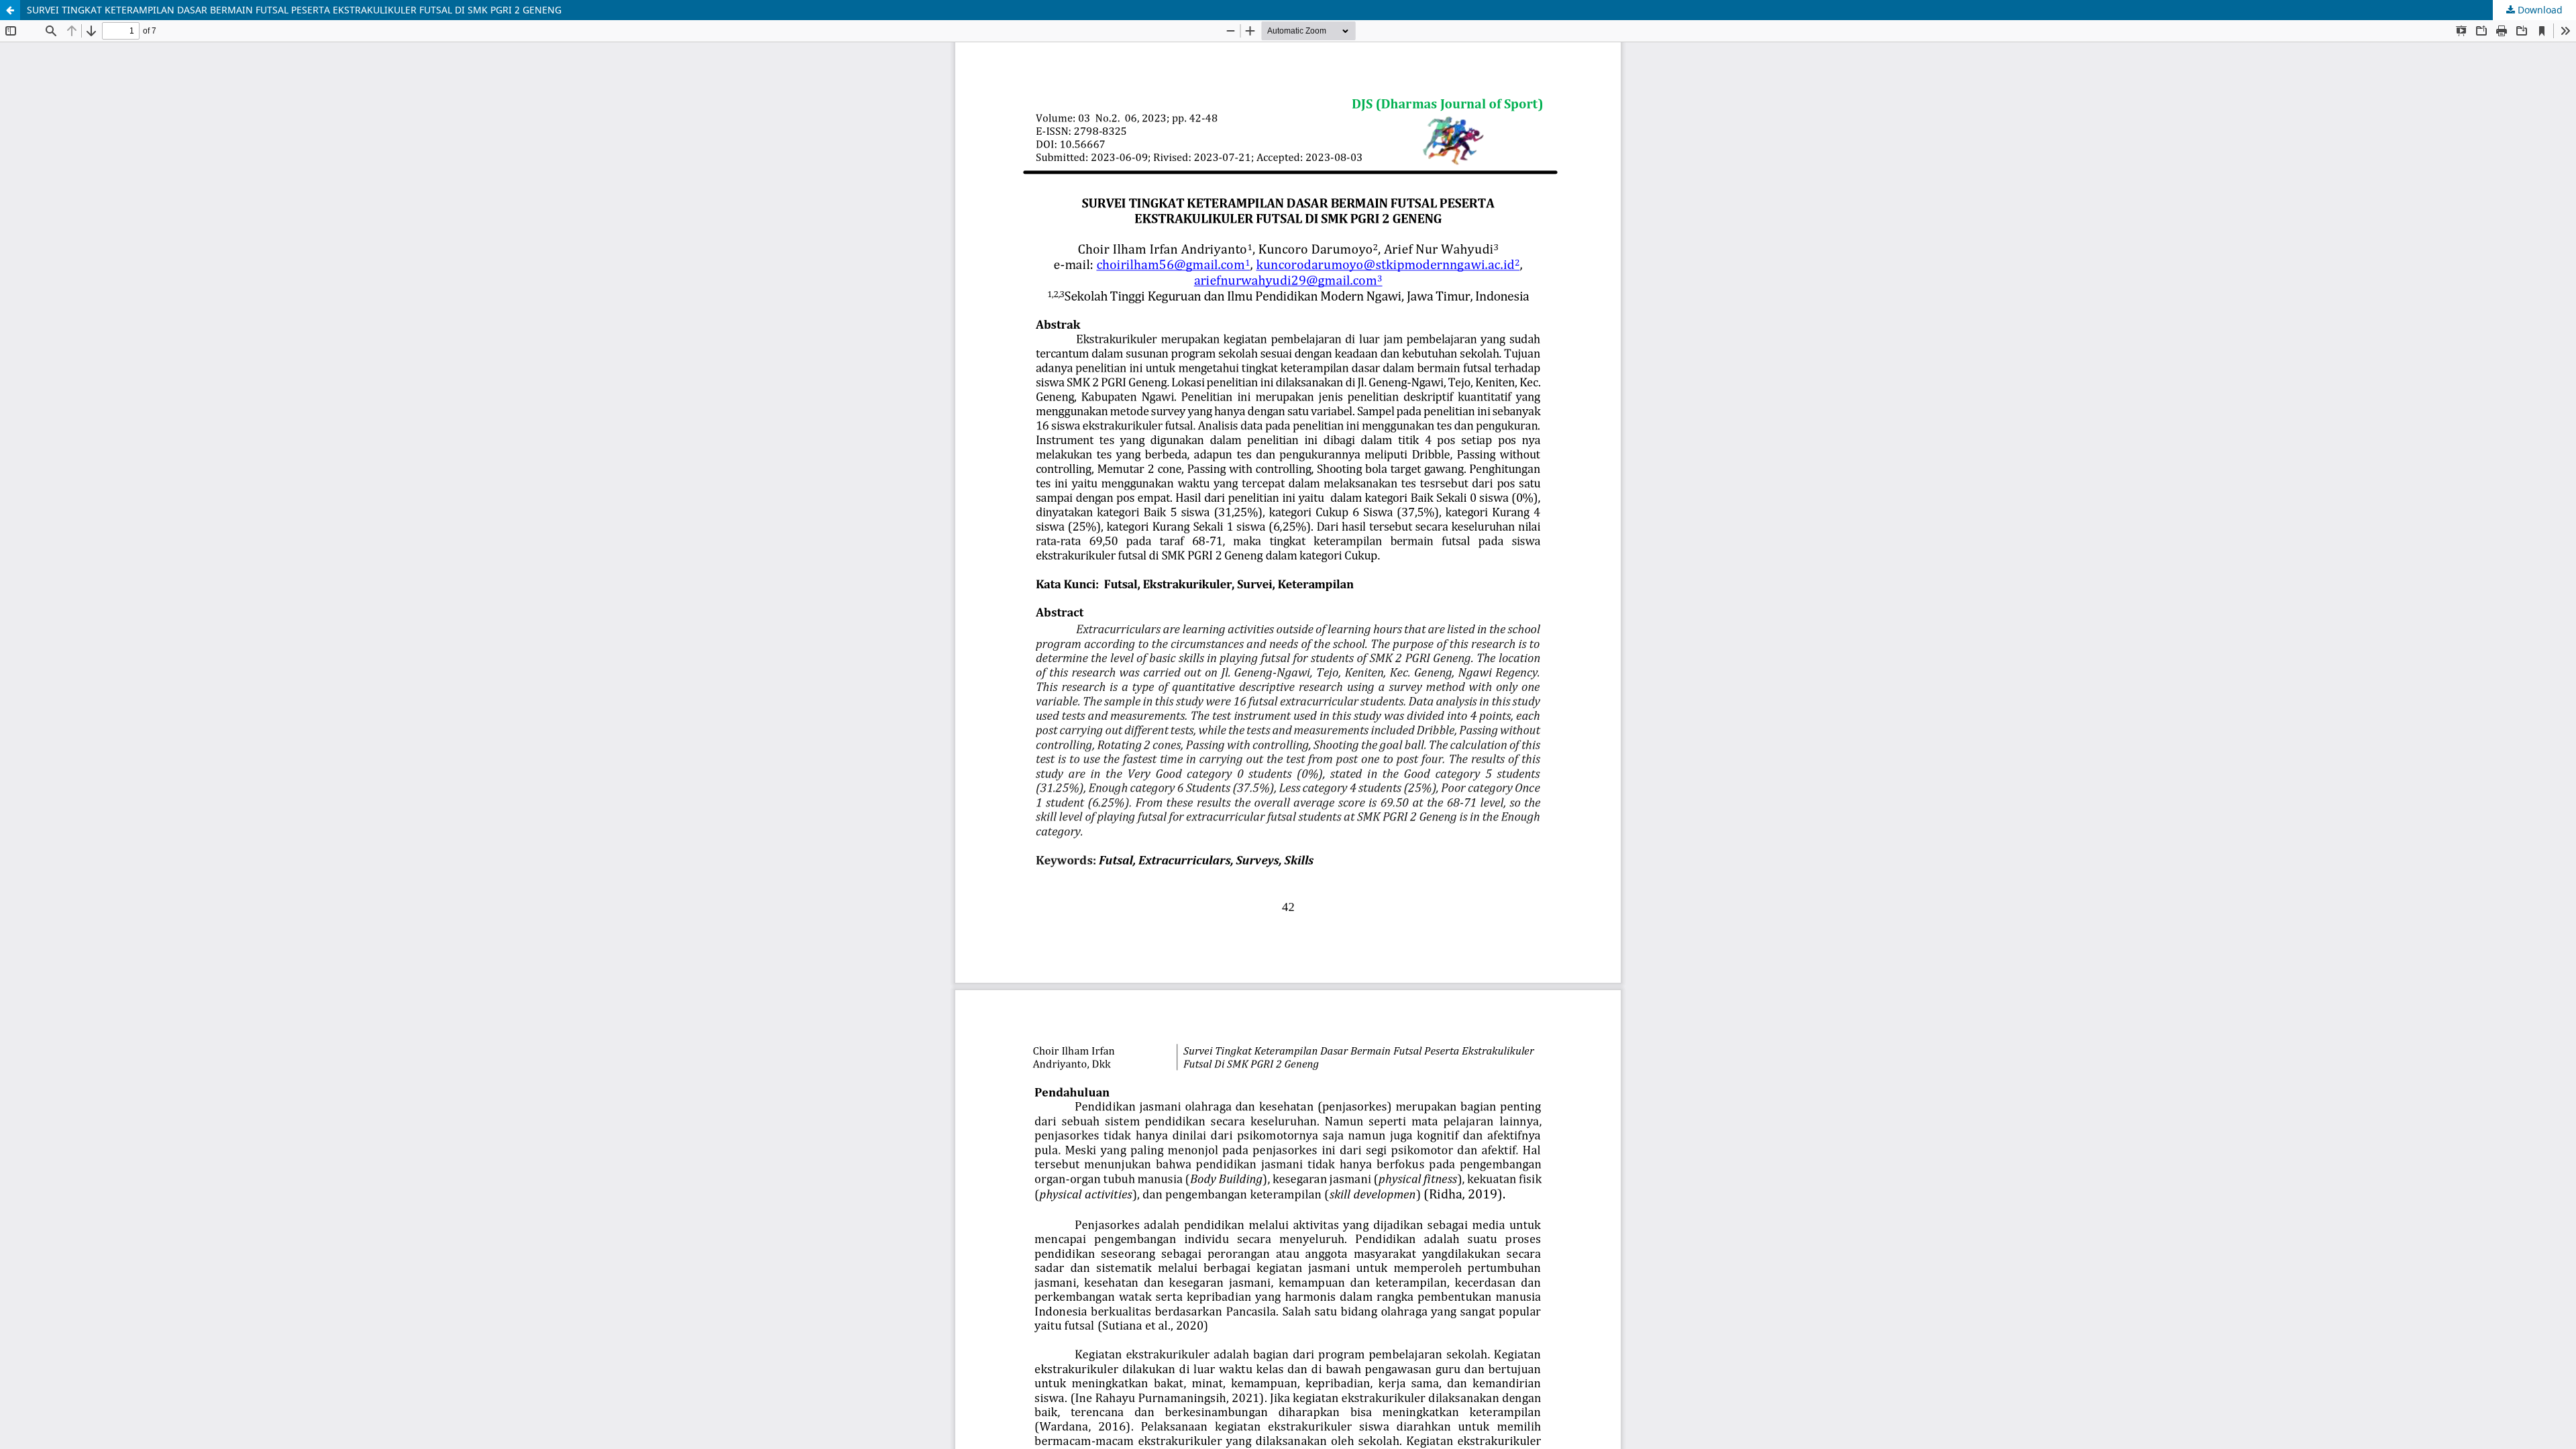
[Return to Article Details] (10, 10)
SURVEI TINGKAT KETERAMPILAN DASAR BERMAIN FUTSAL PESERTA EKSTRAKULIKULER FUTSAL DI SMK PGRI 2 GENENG (294, 10)
